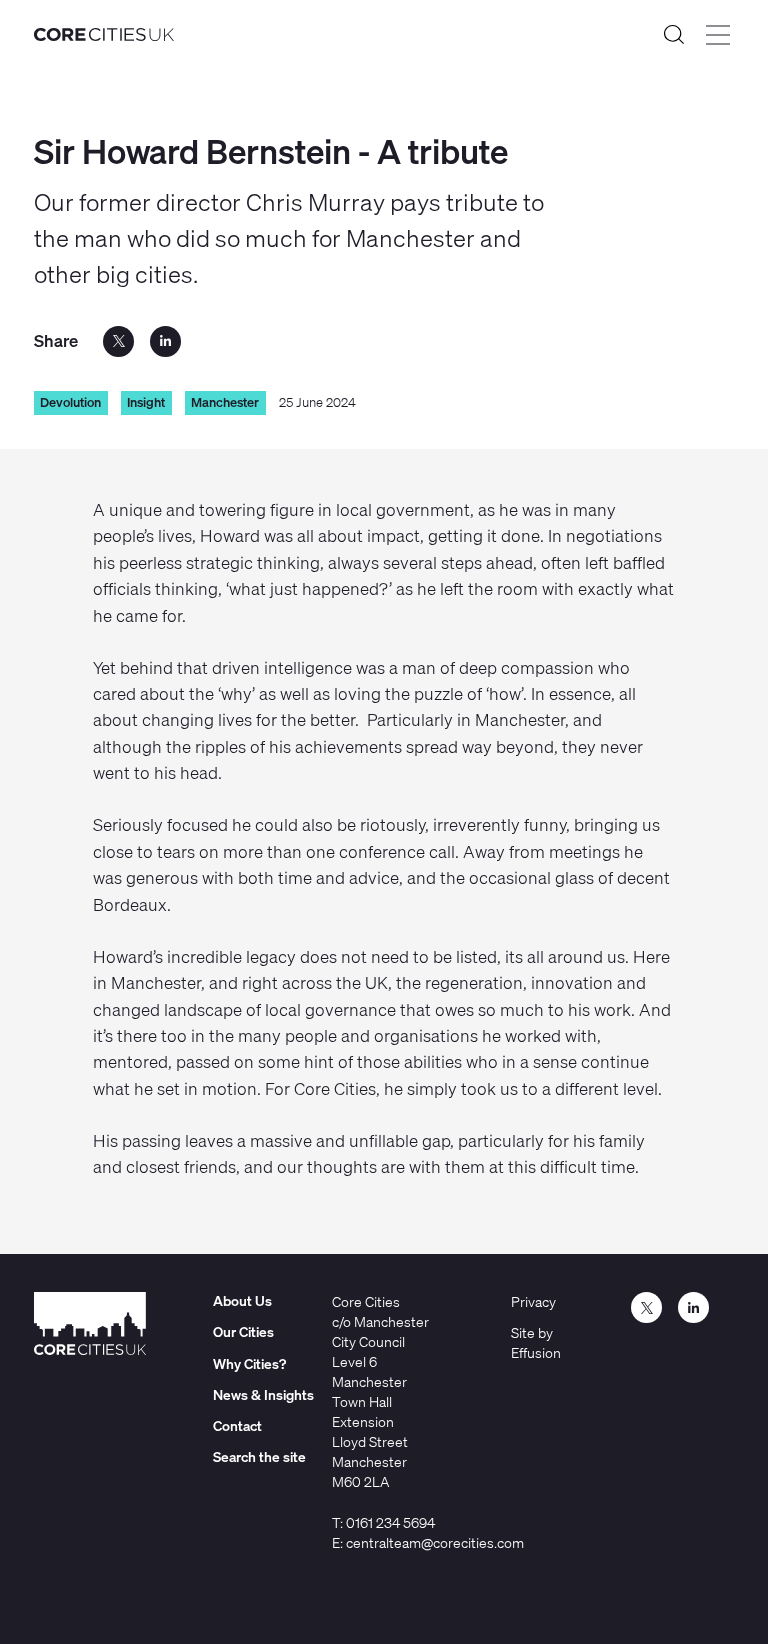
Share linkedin (165, 341)
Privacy (533, 1301)
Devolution (70, 402)
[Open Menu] (718, 35)
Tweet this (118, 341)
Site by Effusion (536, 1342)
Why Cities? (249, 1363)
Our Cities (243, 1331)
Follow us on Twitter (646, 1307)
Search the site (674, 35)
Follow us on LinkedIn (693, 1307)
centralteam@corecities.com (435, 1542)
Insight (146, 402)
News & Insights (263, 1394)
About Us (242, 1300)
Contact (237, 1425)
